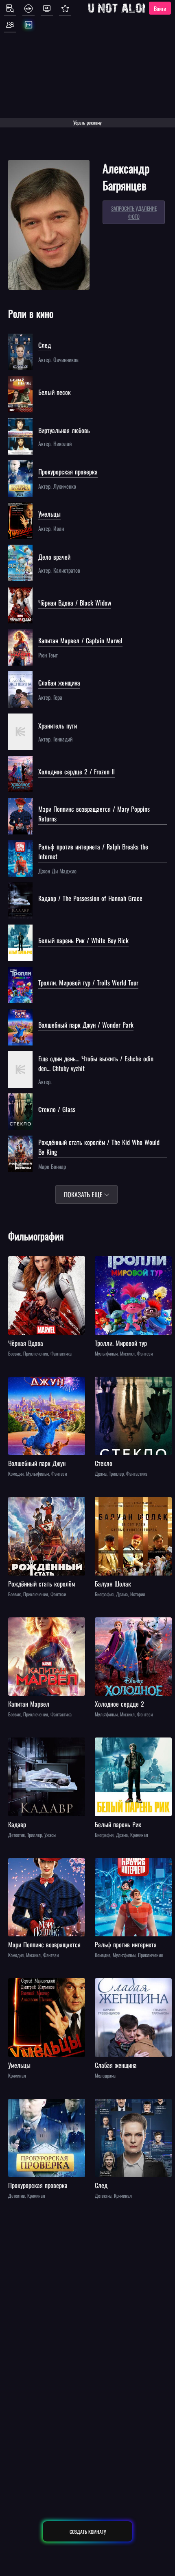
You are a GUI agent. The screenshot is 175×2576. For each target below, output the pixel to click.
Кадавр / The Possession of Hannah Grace (90, 898)
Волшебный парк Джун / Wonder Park (86, 1025)
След (45, 345)
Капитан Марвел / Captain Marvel (80, 640)
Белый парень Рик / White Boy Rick (83, 940)
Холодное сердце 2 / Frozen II (77, 772)
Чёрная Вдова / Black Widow (75, 603)
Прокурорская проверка (68, 472)
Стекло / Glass (57, 1109)
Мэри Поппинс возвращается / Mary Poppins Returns (94, 814)
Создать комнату (88, 2532)
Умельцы (49, 514)
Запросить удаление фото (134, 212)
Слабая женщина (59, 683)
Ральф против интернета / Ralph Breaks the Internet (93, 851)
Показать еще (84, 1194)
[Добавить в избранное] (15, 1263)
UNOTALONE (121, 8)
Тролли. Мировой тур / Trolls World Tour (88, 983)
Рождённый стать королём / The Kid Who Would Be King (99, 1147)
